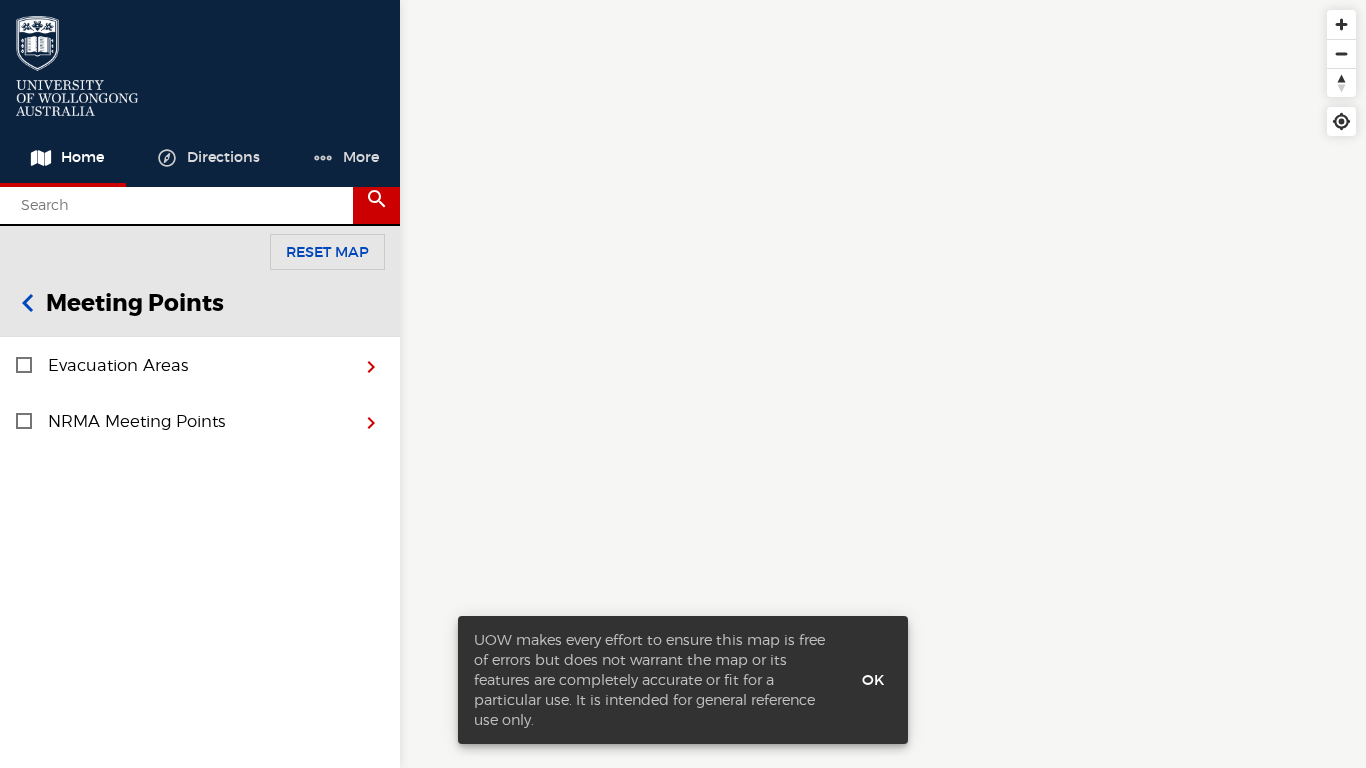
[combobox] (184, 205)
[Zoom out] (1341, 53)
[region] (883, 384)
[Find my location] (1341, 121)
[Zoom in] (1341, 24)
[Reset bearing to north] (1341, 82)
